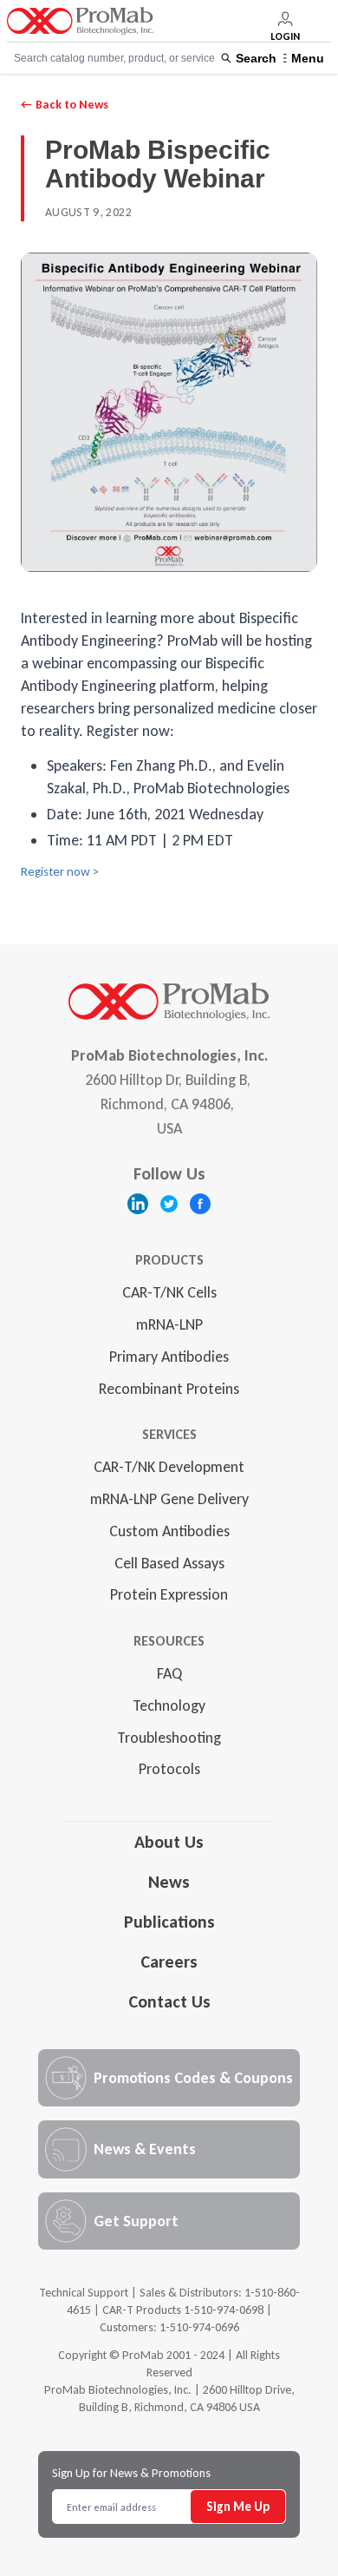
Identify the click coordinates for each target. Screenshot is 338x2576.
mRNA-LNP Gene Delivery (169, 1499)
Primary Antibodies (169, 1357)
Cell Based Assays (169, 1563)
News (169, 1882)
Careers (169, 1962)
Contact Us (169, 2001)
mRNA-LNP (169, 1324)
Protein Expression (169, 1594)
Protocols (169, 1769)
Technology (169, 1705)
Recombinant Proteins (169, 1389)
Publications (169, 1922)
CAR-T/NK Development (169, 1467)
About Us (169, 1842)
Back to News (65, 105)
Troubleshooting (169, 1738)
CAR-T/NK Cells (169, 1292)
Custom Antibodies (169, 1531)
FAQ (169, 1673)
